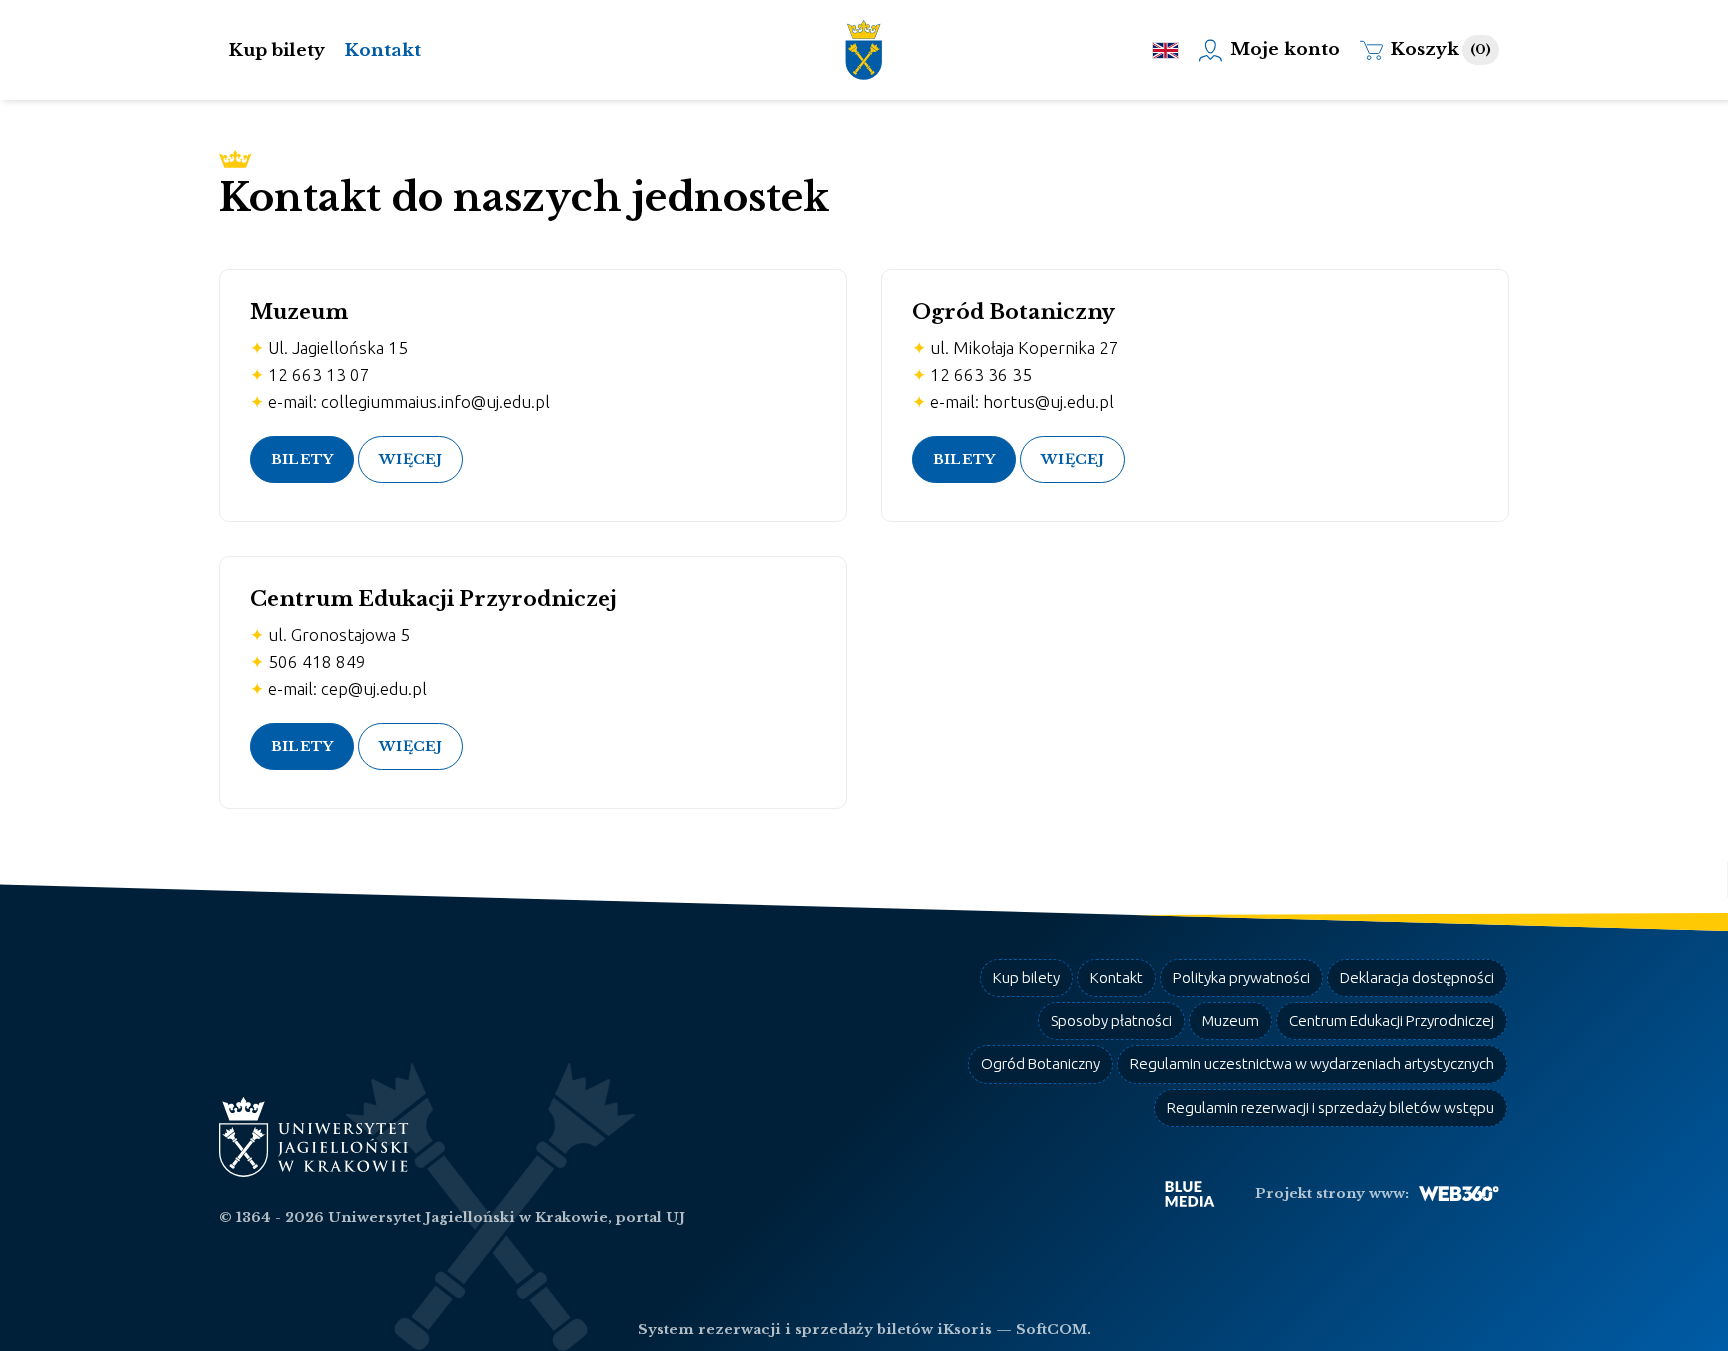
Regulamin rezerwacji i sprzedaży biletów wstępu (1330, 1107)
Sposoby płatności (1111, 1020)
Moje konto (1285, 49)
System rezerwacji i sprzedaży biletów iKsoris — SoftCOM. (864, 1329)
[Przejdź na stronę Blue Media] (1190, 1194)
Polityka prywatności (1241, 977)
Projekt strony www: (1332, 1194)
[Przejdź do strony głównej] (864, 50)
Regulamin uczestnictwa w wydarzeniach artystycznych (1312, 1063)
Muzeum (1230, 1020)
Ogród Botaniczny (1040, 1063)
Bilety (302, 459)
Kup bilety (277, 50)
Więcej (410, 459)
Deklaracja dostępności (1417, 977)
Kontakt (383, 50)
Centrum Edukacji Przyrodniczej (1391, 1020)
